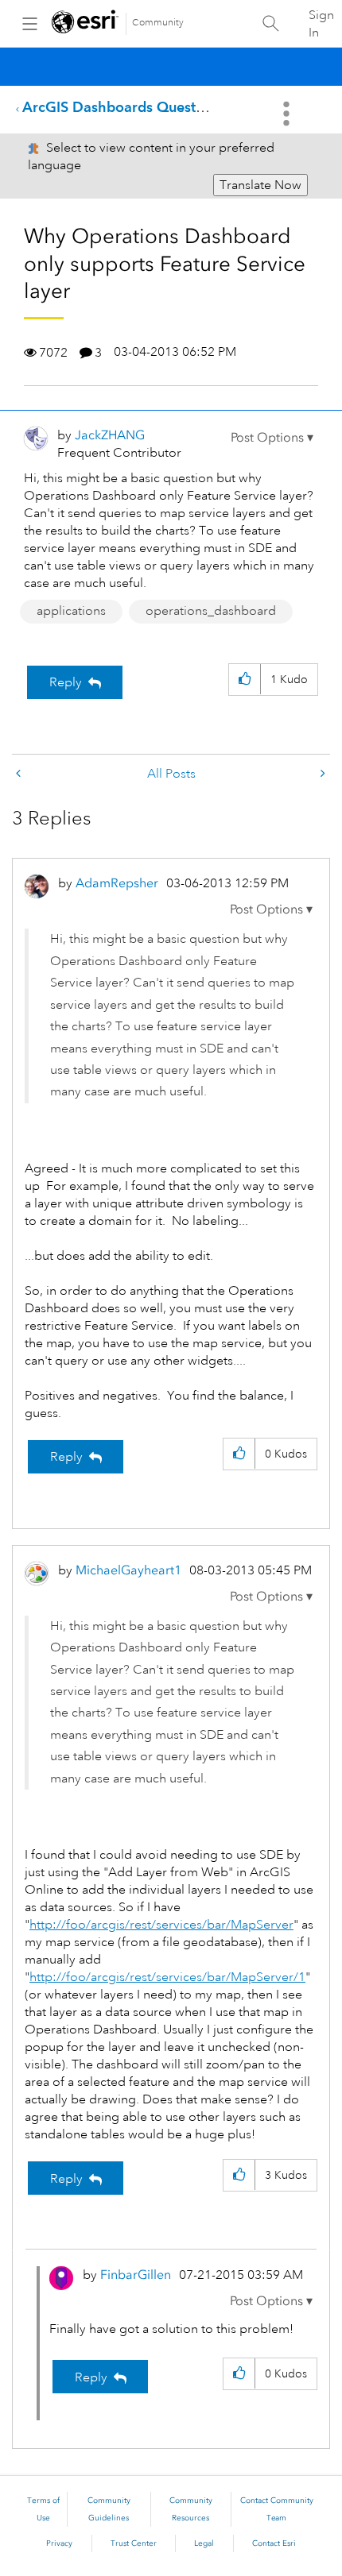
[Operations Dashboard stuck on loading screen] (20, 774)
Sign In (321, 24)
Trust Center (134, 2543)
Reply (66, 682)
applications (71, 611)
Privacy (59, 2543)
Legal (204, 2543)
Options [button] (288, 114)
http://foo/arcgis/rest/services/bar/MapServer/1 (167, 1977)
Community (158, 23)
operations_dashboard (211, 611)
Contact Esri (274, 2543)
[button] (272, 438)
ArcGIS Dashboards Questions (122, 107)
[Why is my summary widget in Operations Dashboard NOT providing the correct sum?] (321, 774)
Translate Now (260, 185)
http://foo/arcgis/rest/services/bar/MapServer (161, 1925)
